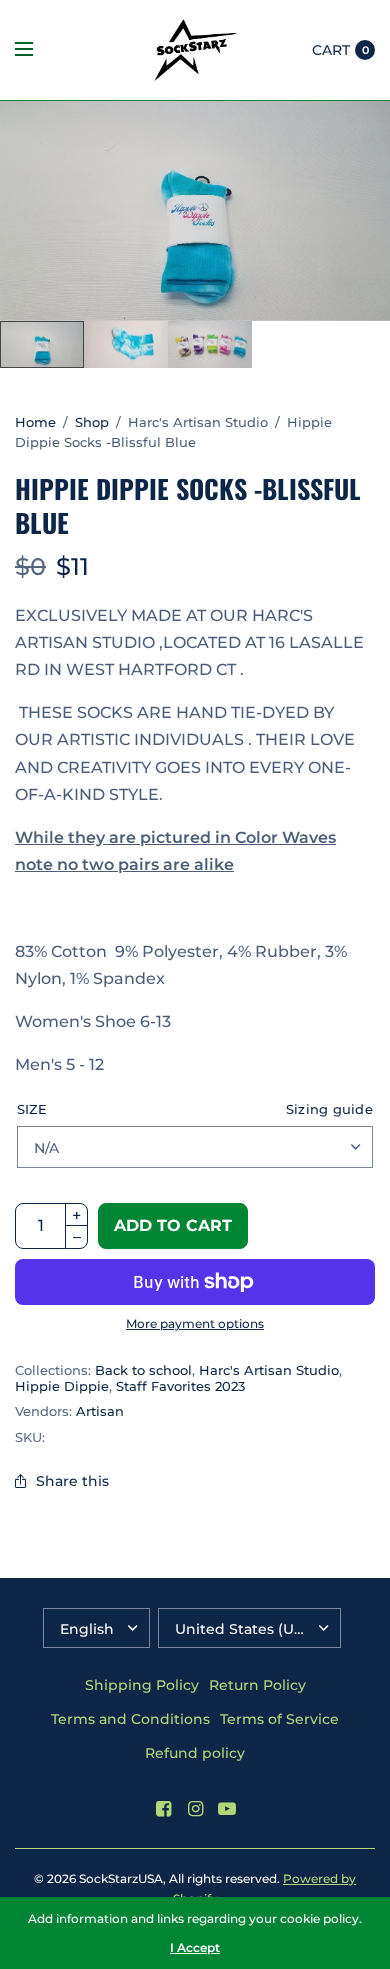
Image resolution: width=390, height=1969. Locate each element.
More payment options (195, 1323)
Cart (331, 50)
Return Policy (257, 1685)
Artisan (100, 1411)
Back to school (143, 1370)
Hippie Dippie (62, 1386)
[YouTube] (227, 1809)
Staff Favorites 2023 (180, 1386)
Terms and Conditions (130, 1719)
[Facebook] (163, 1809)
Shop (92, 422)
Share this (72, 1481)
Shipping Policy (142, 1685)
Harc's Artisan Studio (269, 1370)
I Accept (195, 1948)
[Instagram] (195, 1809)
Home (35, 422)
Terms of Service (279, 1719)
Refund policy (195, 1753)
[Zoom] (195, 211)
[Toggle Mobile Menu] (37, 50)
